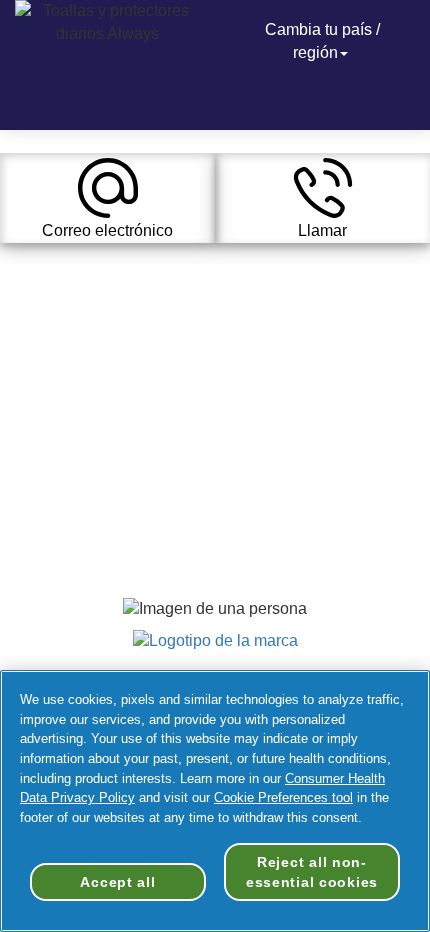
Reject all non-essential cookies (312, 872)
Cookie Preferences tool (283, 797)
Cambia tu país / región (322, 41)
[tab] (107, 198)
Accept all (117, 882)
